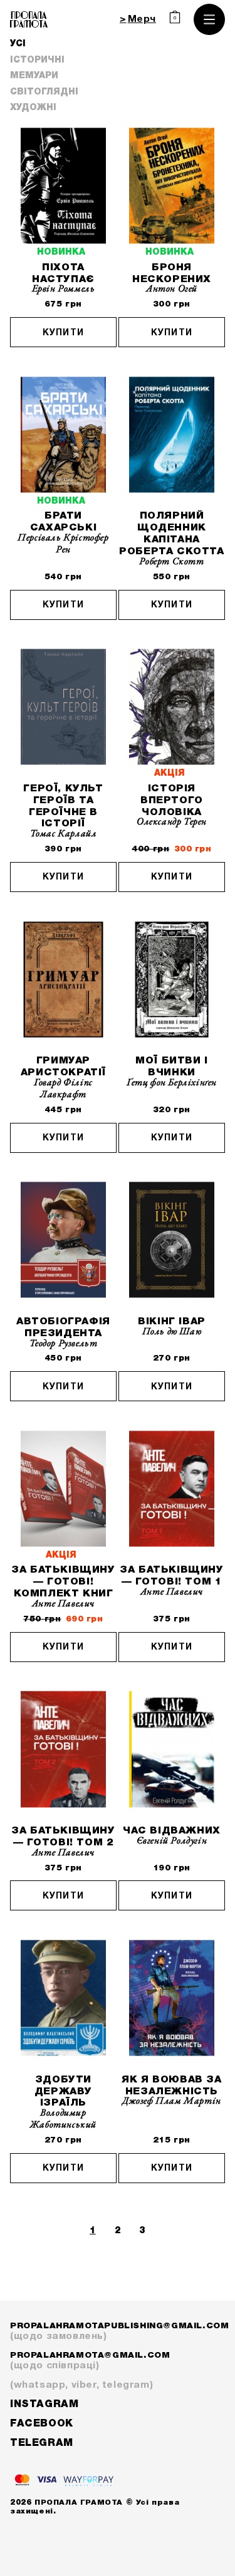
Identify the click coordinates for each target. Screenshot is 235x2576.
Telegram (42, 2443)
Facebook (42, 2424)
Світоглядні (44, 92)
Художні (33, 108)
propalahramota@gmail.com (90, 2361)
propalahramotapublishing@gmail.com (118, 2331)
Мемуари (34, 76)
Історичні (37, 60)
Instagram (44, 2405)
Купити (63, 333)
